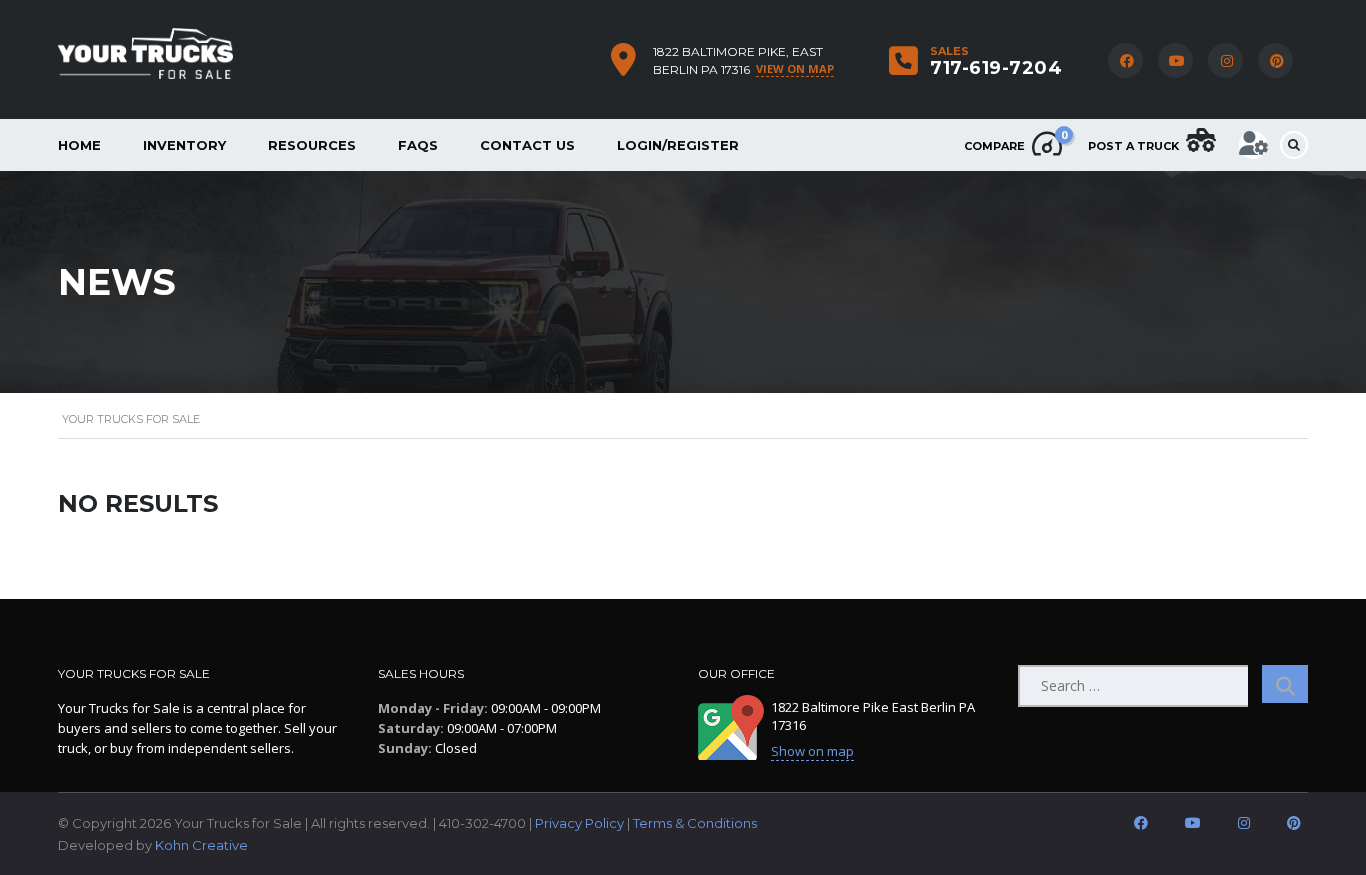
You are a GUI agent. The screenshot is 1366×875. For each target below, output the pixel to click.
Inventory (184, 145)
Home (79, 145)
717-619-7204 (996, 68)
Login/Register (678, 145)
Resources (312, 145)
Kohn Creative (201, 845)
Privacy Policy (579, 823)
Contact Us (527, 145)
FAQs (418, 145)
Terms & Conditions (695, 823)
